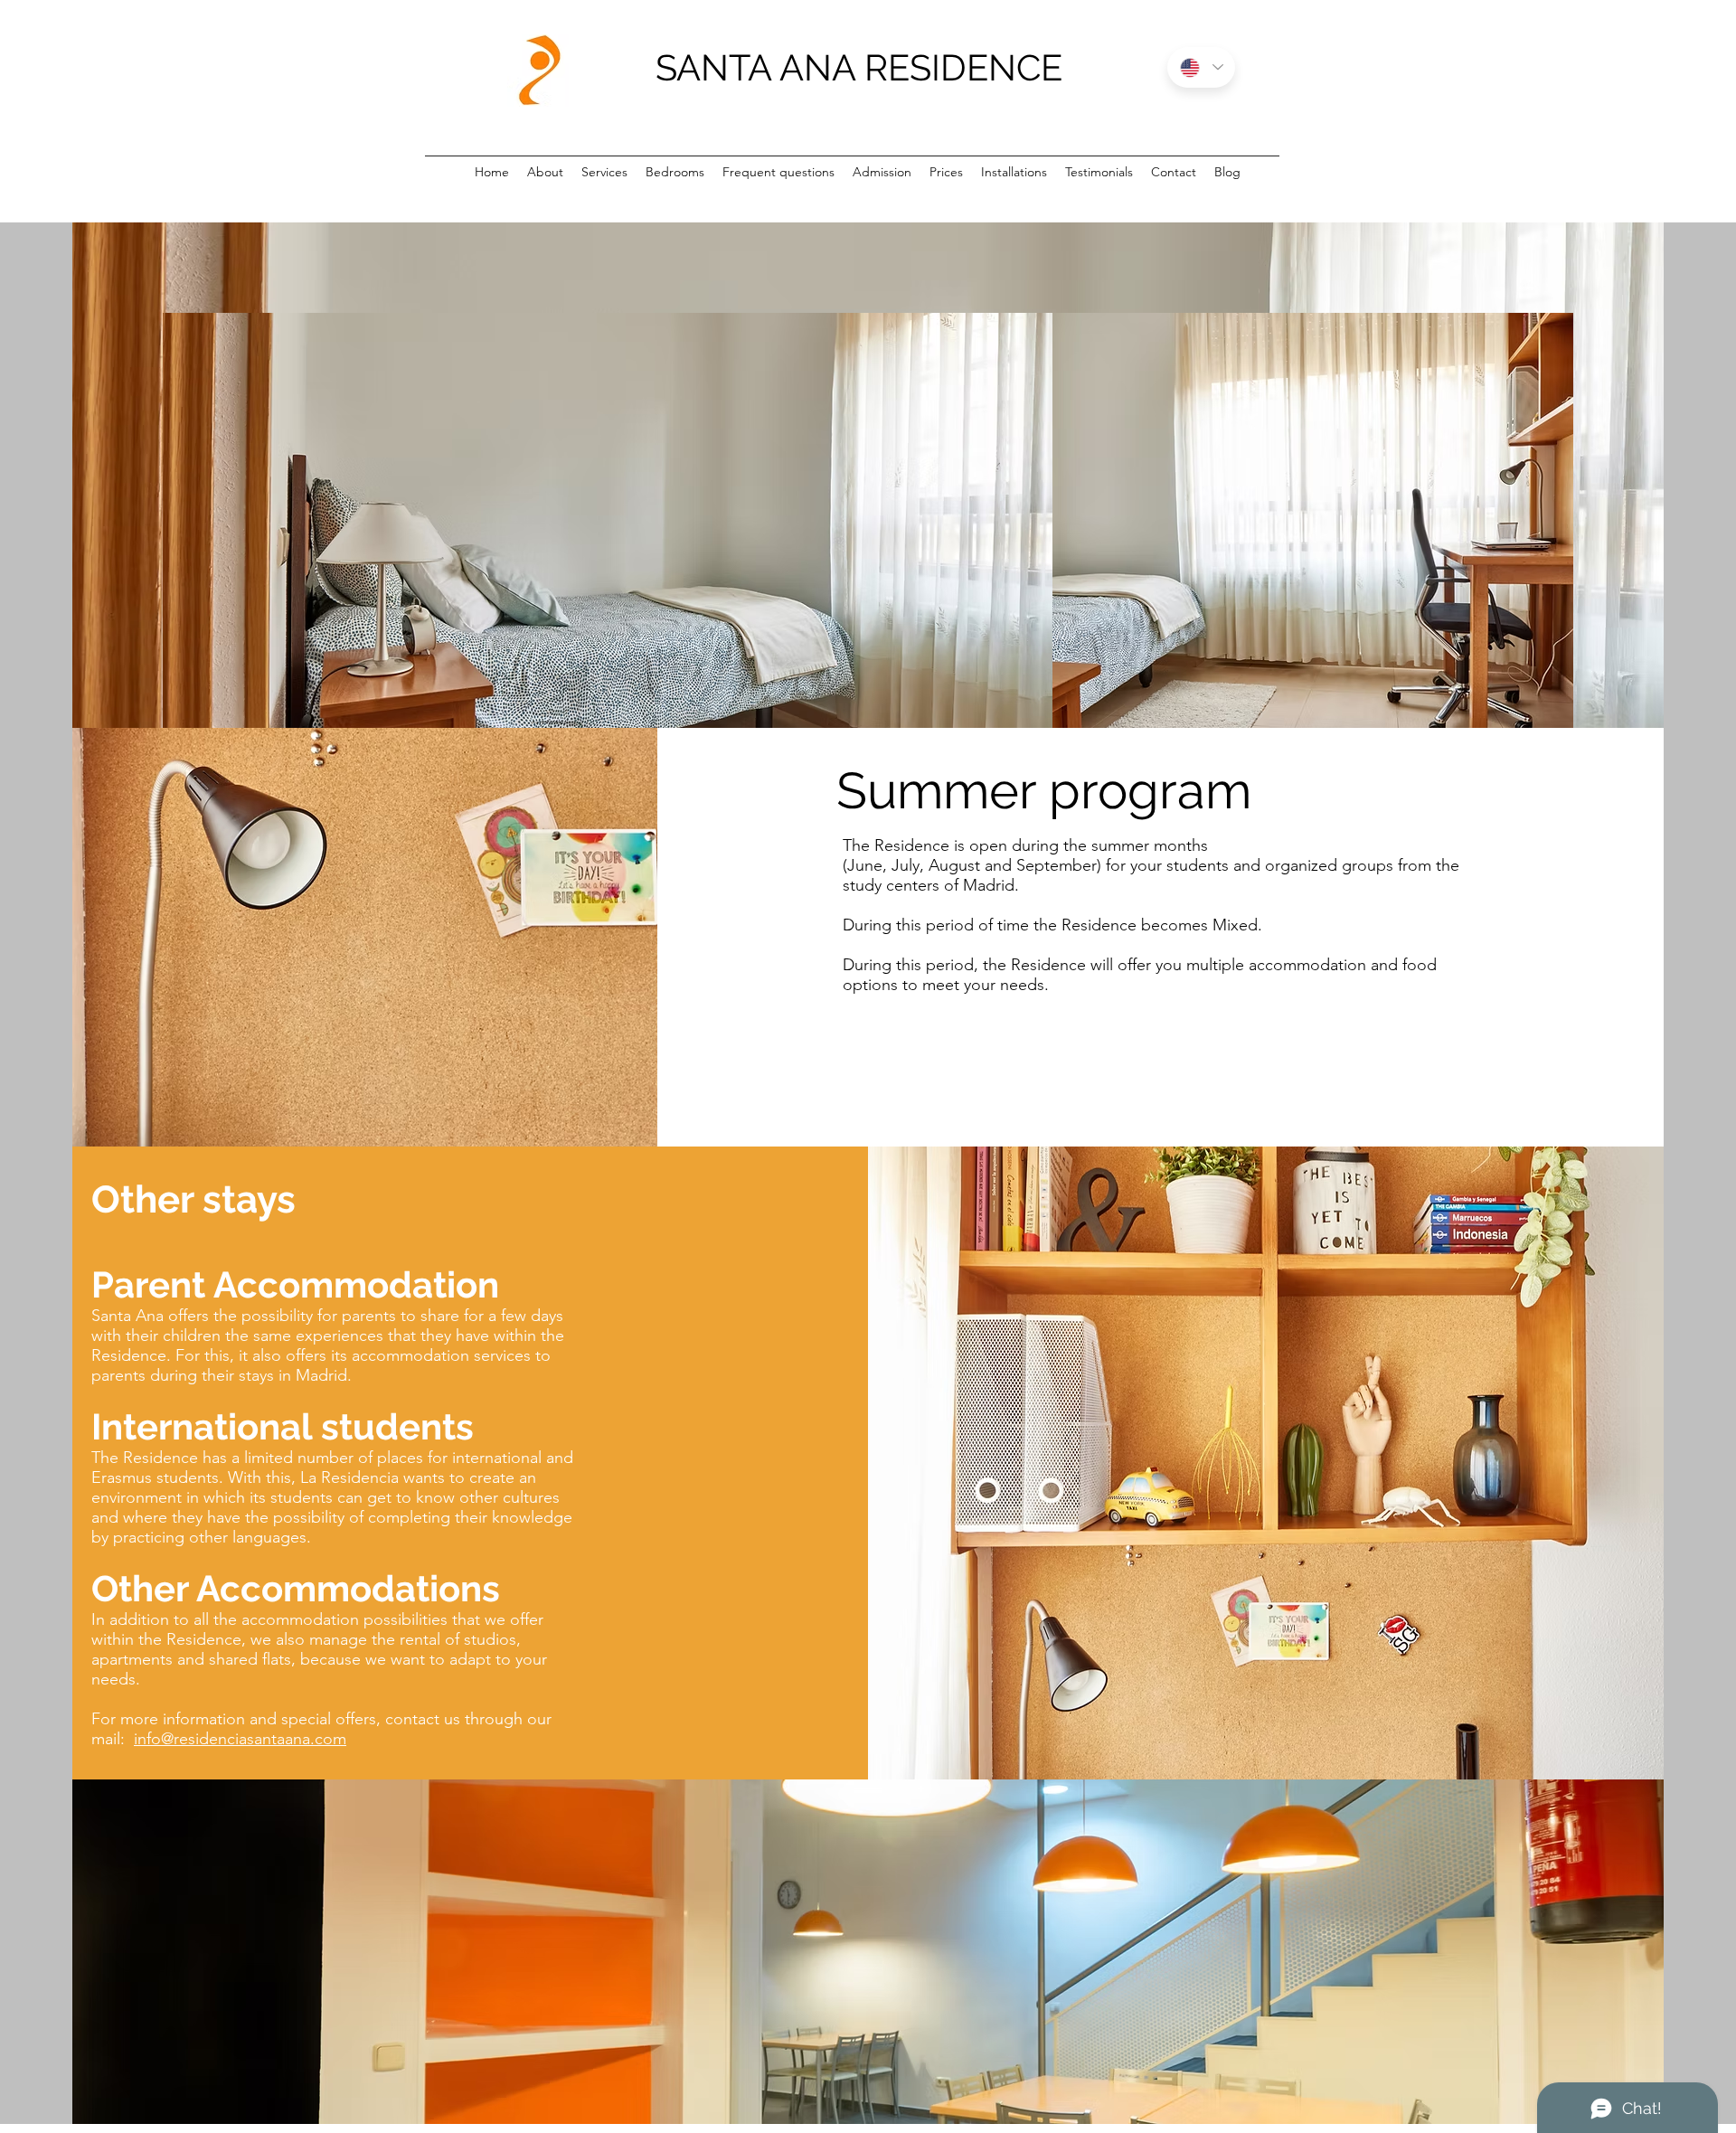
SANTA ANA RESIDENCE (859, 67)
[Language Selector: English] (1201, 67)
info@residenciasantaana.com (240, 1739)
